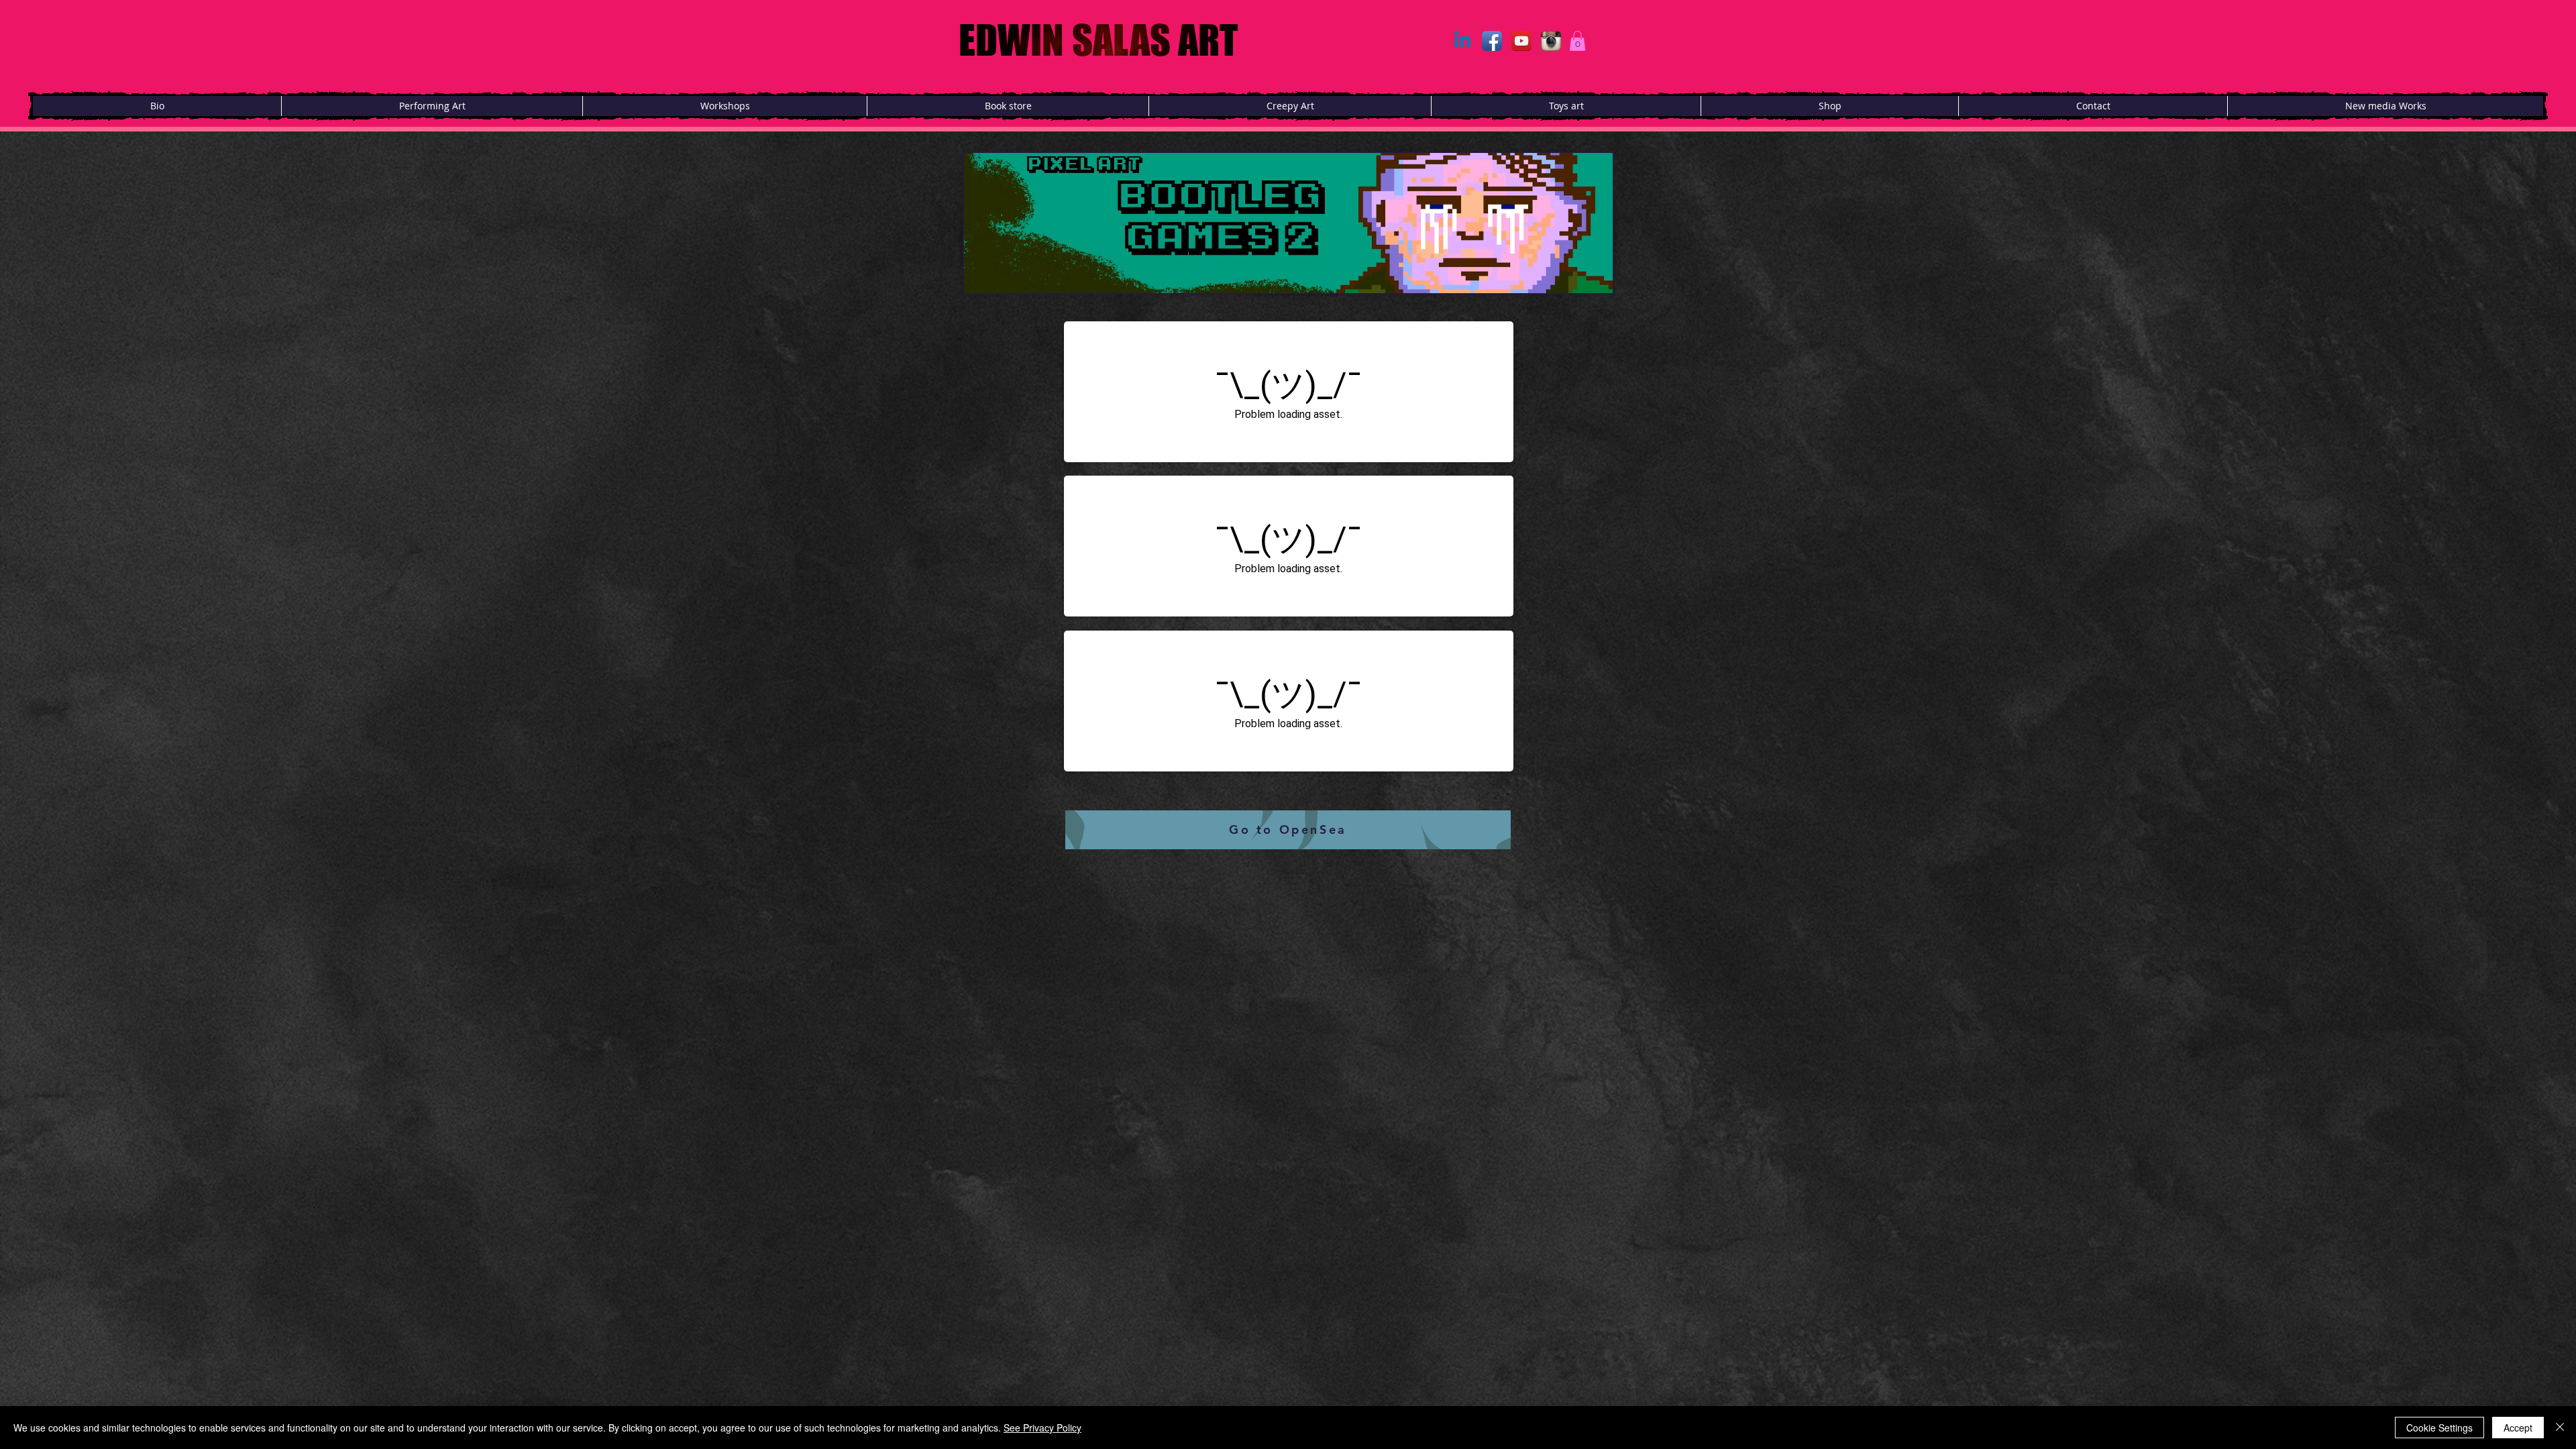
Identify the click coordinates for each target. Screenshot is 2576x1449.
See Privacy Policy (1042, 1428)
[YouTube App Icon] (1521, 41)
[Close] (2560, 1428)
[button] (1577, 41)
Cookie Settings (2439, 1428)
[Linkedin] (1462, 41)
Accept (2518, 1428)
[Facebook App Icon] (1492, 41)
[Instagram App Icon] (1551, 41)
